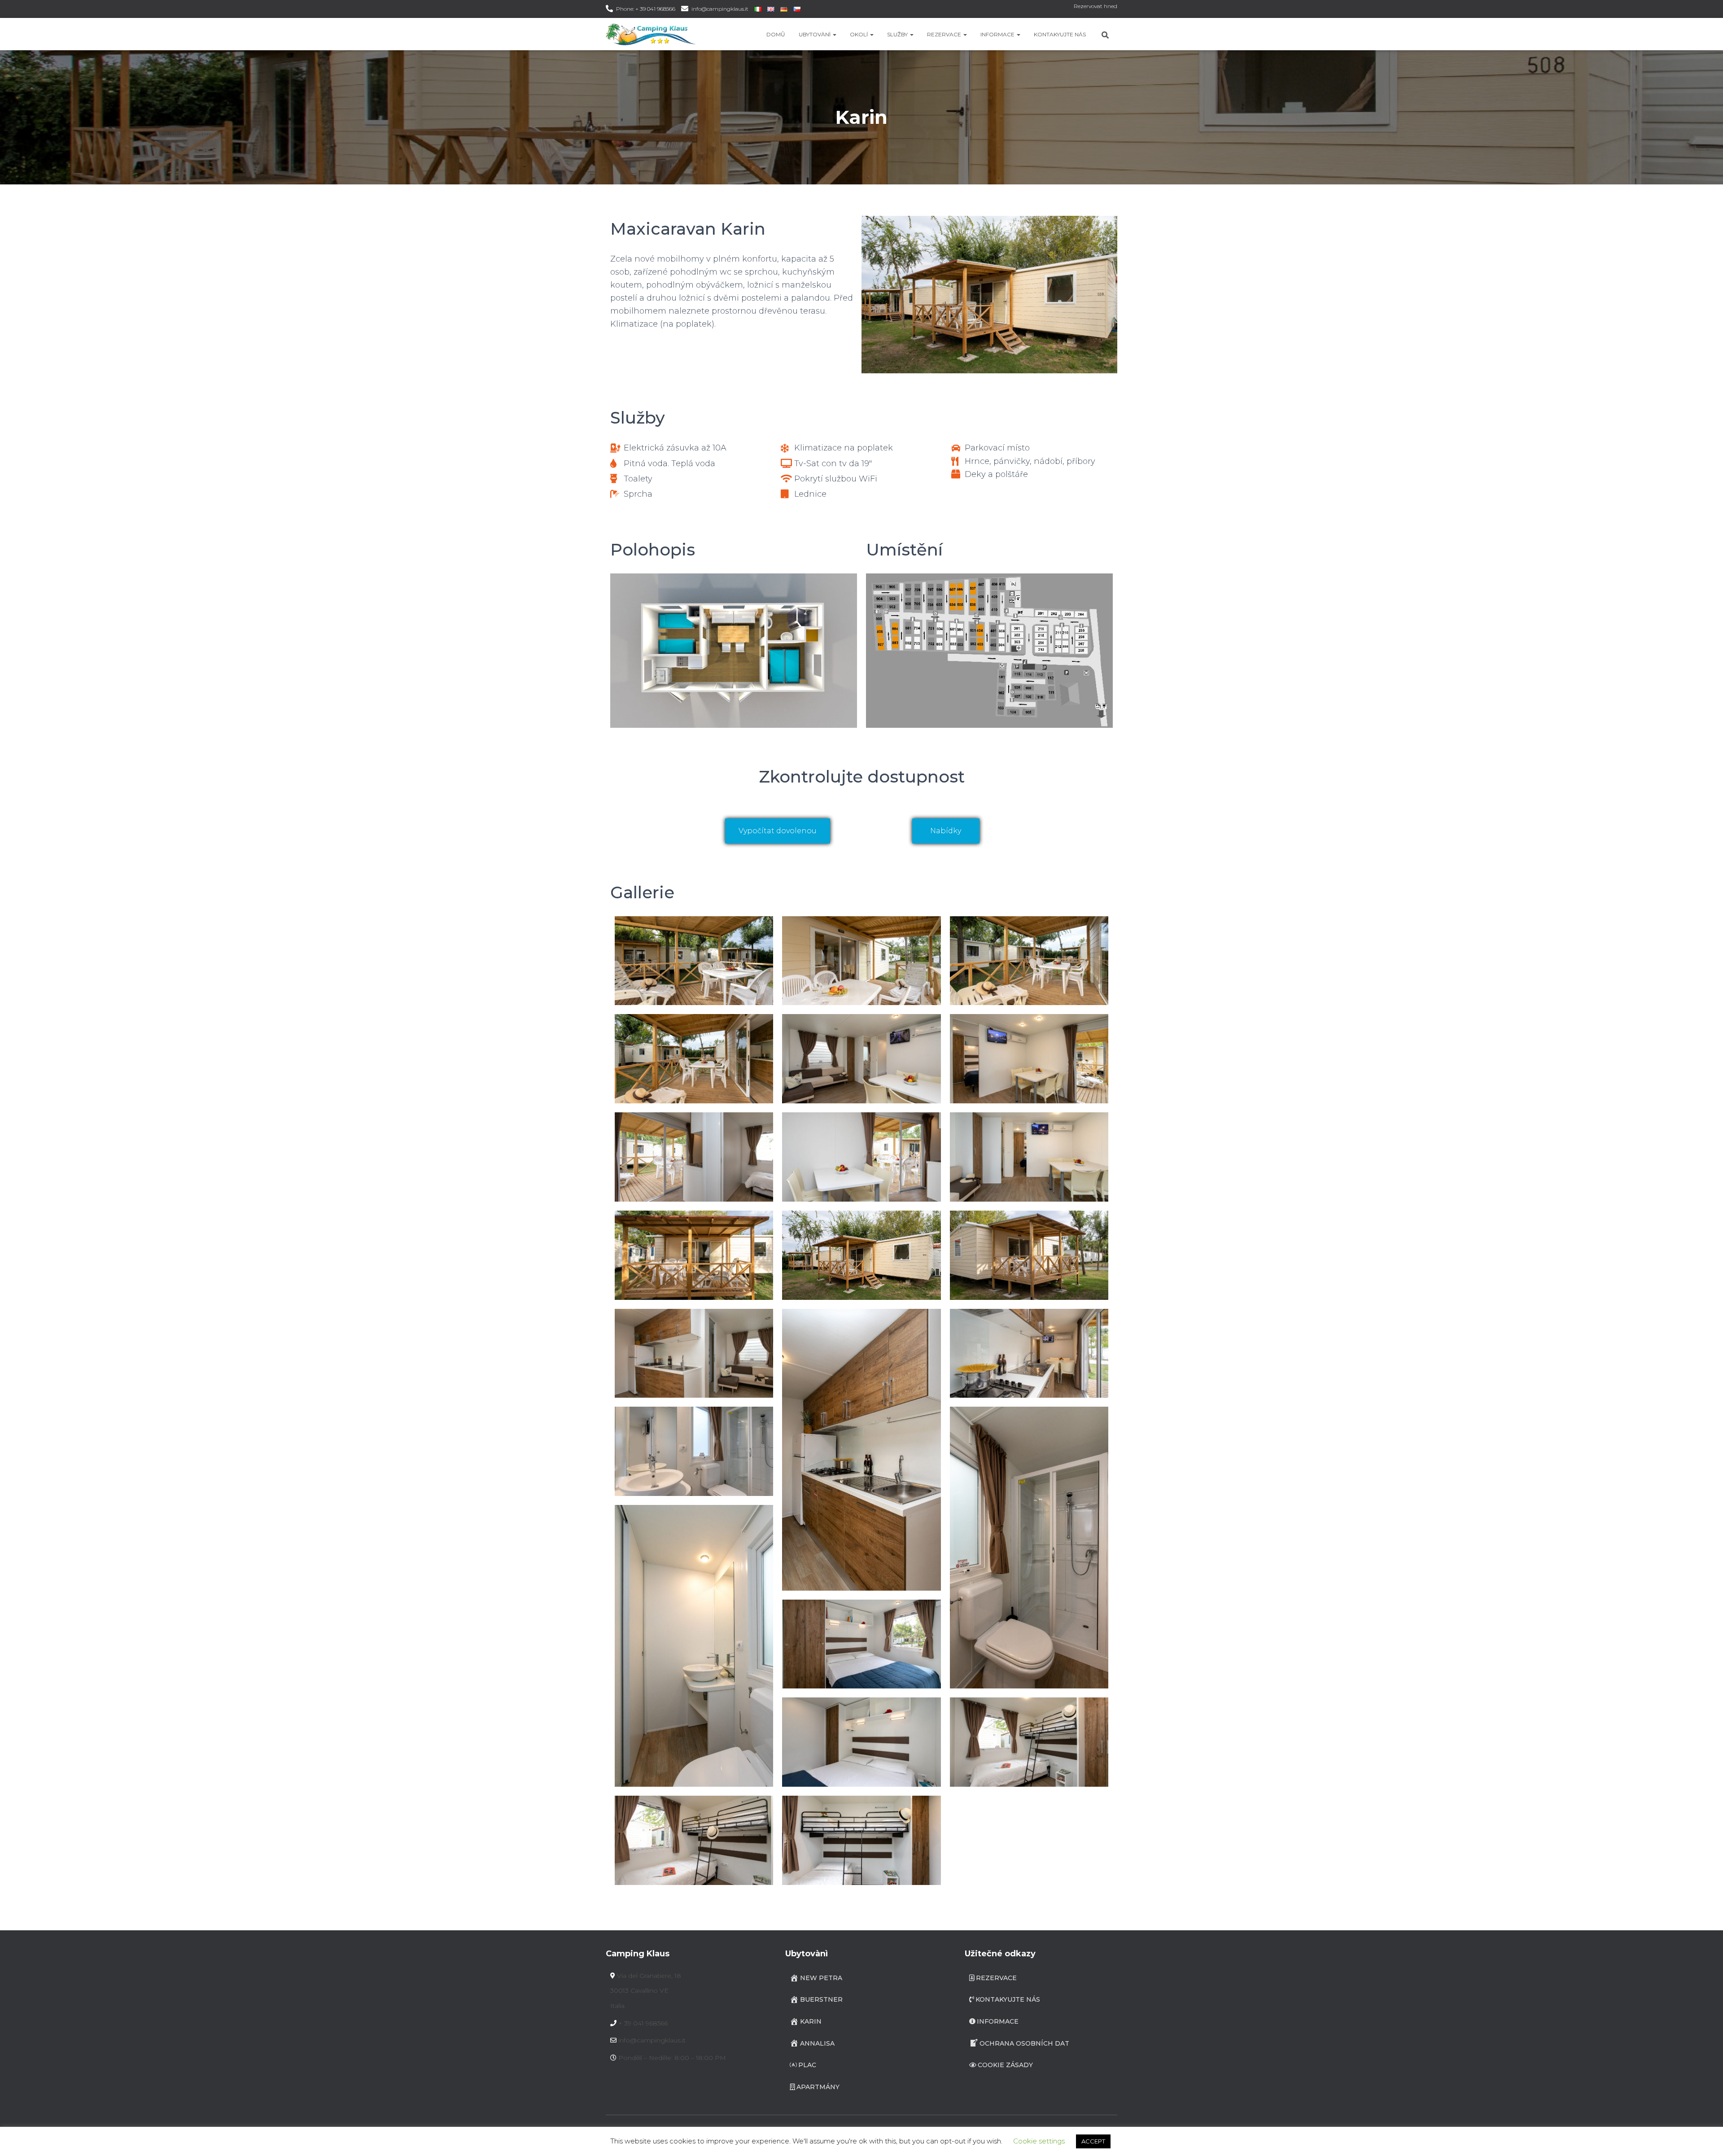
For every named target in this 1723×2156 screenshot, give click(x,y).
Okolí (859, 34)
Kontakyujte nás (1060, 34)
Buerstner (821, 1999)
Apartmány (818, 2087)
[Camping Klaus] (651, 34)
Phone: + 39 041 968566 (646, 9)
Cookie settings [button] (1039, 2141)
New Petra (821, 1978)
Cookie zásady (1005, 2065)
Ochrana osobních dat (1024, 2043)
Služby (898, 34)
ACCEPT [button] (1093, 2141)
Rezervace (945, 34)
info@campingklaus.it (720, 9)
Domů (776, 34)
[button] (834, 34)
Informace (998, 34)
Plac (807, 2065)
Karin (811, 2021)
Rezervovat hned (1095, 6)
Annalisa (817, 2043)
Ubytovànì (815, 34)
